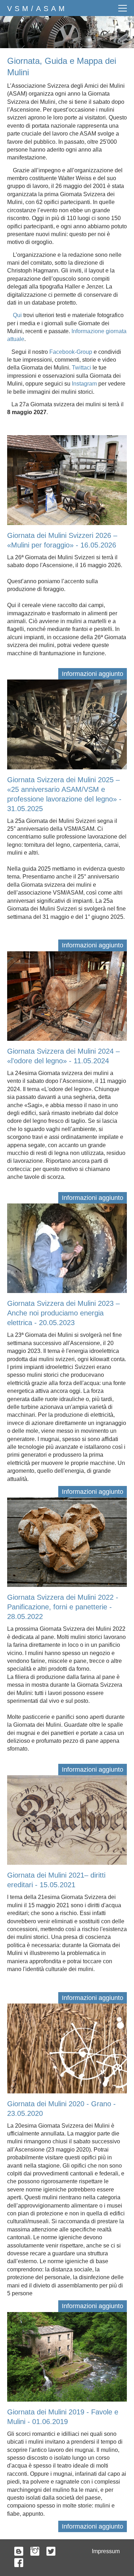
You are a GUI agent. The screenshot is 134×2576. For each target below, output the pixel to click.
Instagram (84, 384)
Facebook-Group (71, 352)
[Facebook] (19, 2564)
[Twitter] (51, 2552)
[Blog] (19, 2552)
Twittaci (81, 368)
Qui (17, 315)
